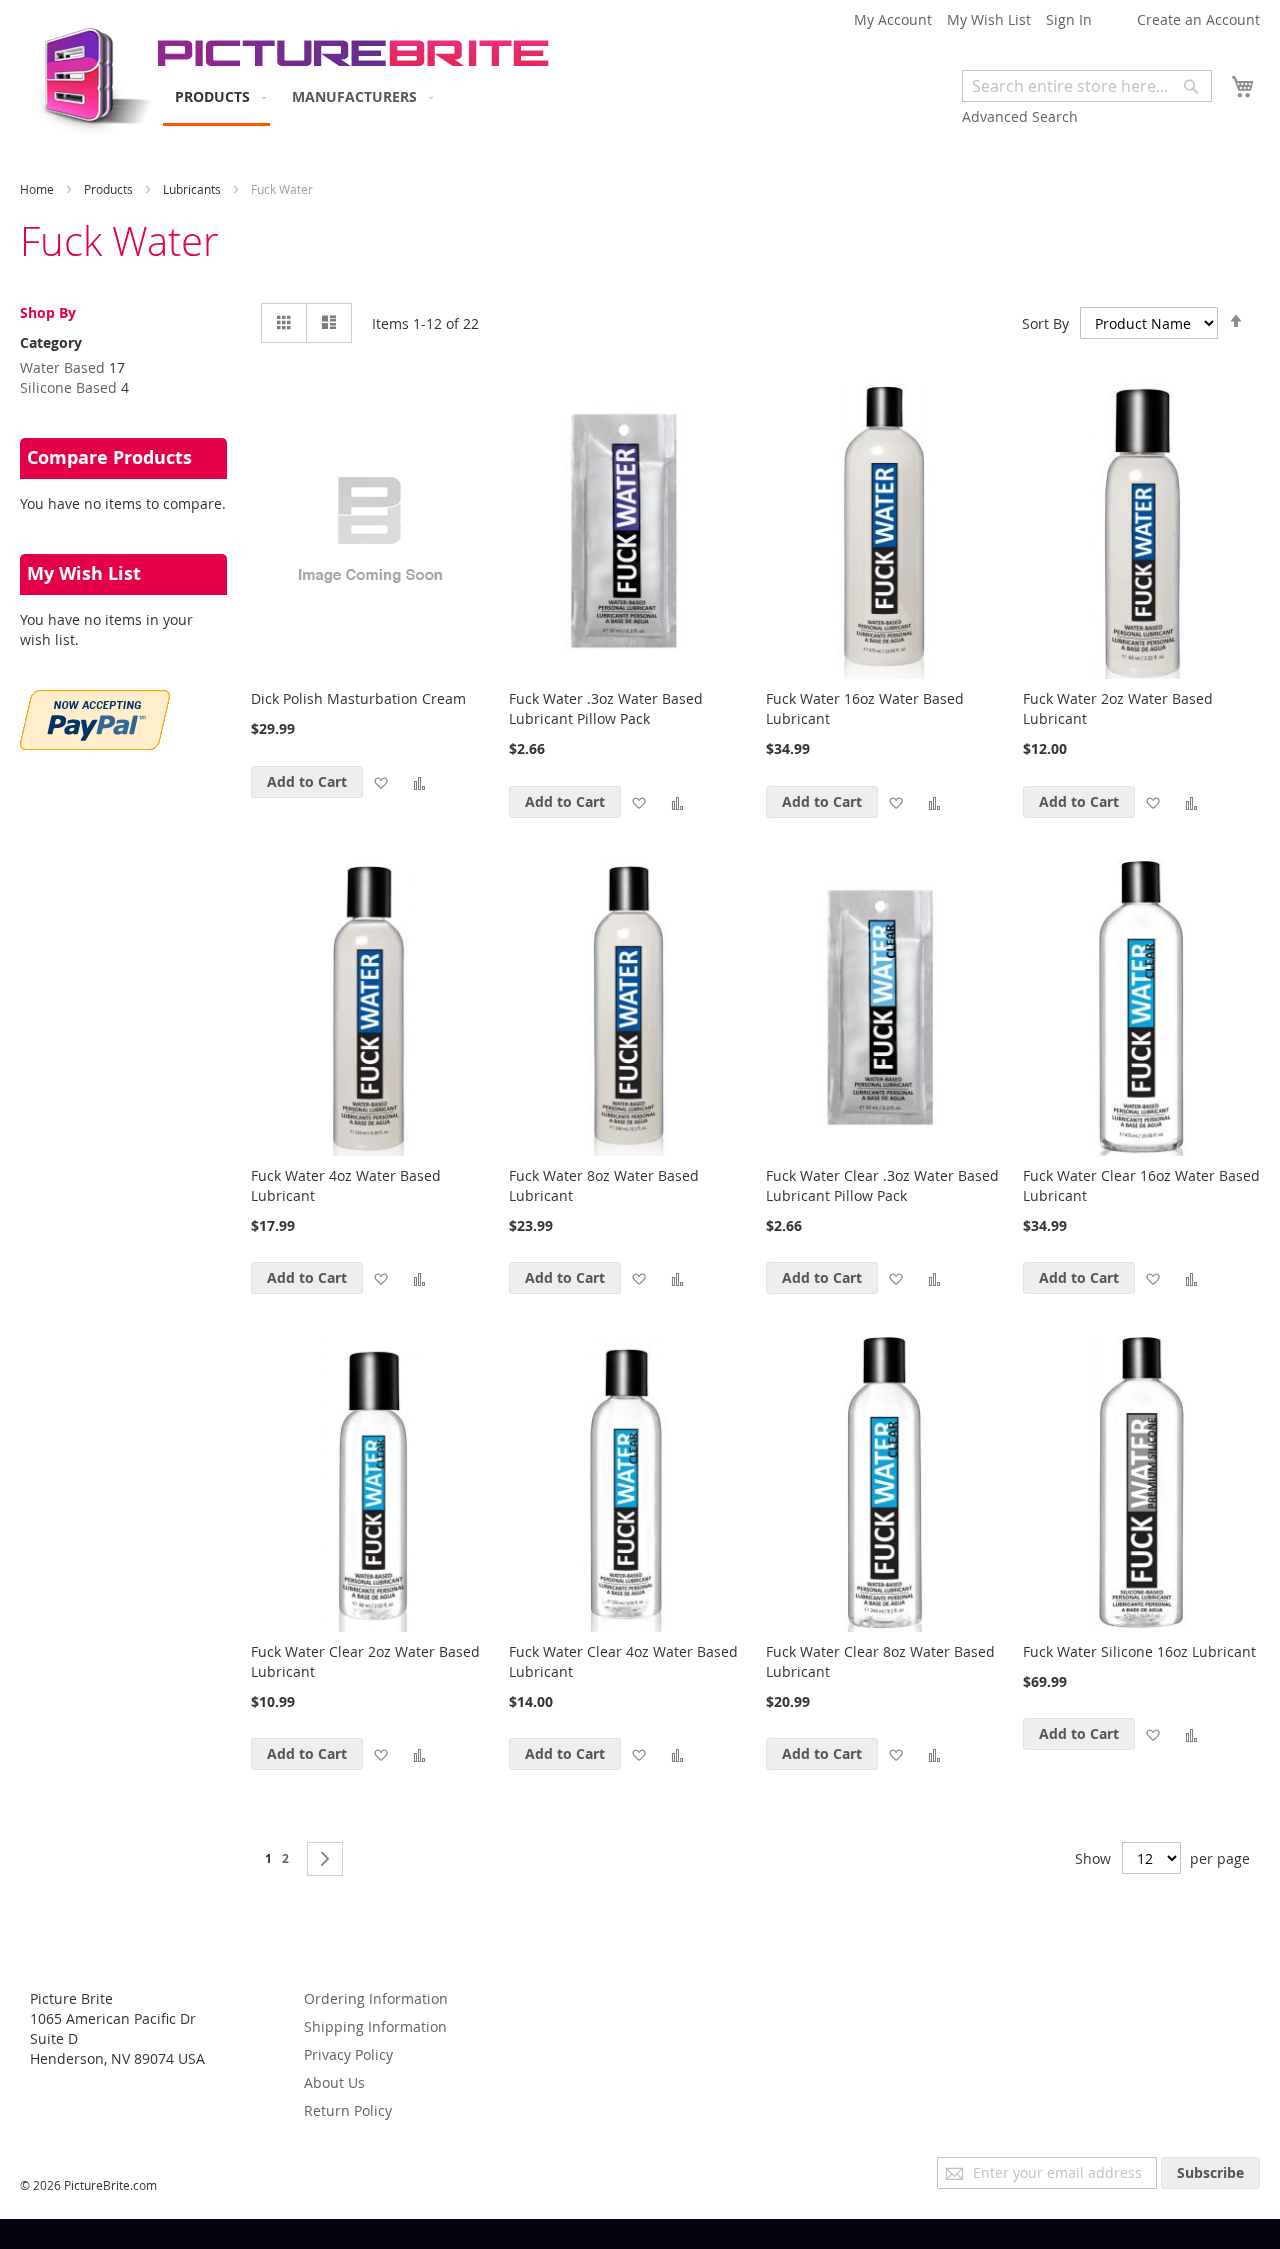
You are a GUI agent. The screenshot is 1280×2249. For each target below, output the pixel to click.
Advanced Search (1020, 116)
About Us (334, 2082)
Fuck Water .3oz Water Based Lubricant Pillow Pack (606, 708)
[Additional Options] (95, 744)
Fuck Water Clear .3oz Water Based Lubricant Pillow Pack (882, 1185)
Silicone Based (68, 387)
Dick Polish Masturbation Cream (358, 698)
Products (110, 189)
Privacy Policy (348, 2054)
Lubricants (193, 189)
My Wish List (989, 19)
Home (38, 189)
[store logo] (87, 75)
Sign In (1069, 19)
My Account (893, 19)
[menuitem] (216, 98)
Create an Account (1198, 19)
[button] (380, 781)
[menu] (300, 98)
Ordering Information (376, 1998)
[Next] (325, 1859)
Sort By (1045, 323)
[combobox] (1087, 86)
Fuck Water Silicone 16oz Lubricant (1139, 1651)
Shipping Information (375, 2026)
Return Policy (348, 2110)
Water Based (62, 367)
